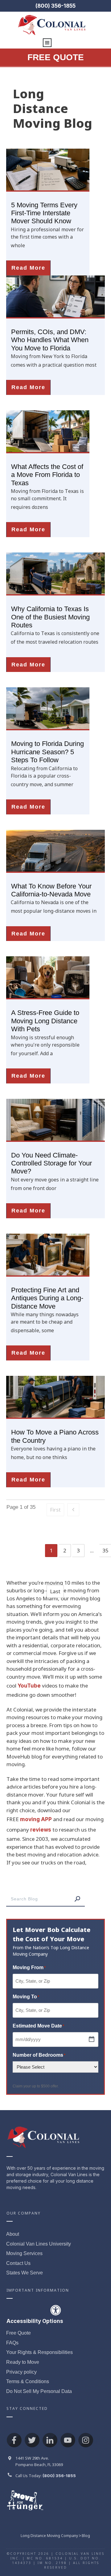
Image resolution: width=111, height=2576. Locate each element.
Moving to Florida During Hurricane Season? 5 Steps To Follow (47, 752)
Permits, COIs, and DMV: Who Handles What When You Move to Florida (50, 340)
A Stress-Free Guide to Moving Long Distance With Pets (45, 1021)
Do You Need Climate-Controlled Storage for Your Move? (51, 1163)
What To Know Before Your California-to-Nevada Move (51, 890)
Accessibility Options (35, 2321)
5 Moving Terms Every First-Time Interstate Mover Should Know (44, 213)
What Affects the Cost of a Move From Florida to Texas (47, 475)
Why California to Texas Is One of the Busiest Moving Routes (50, 617)
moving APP (36, 1819)
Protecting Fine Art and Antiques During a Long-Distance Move (47, 1298)
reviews (41, 1830)
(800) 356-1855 (55, 6)
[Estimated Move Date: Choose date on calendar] (92, 2039)
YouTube (29, 1686)
